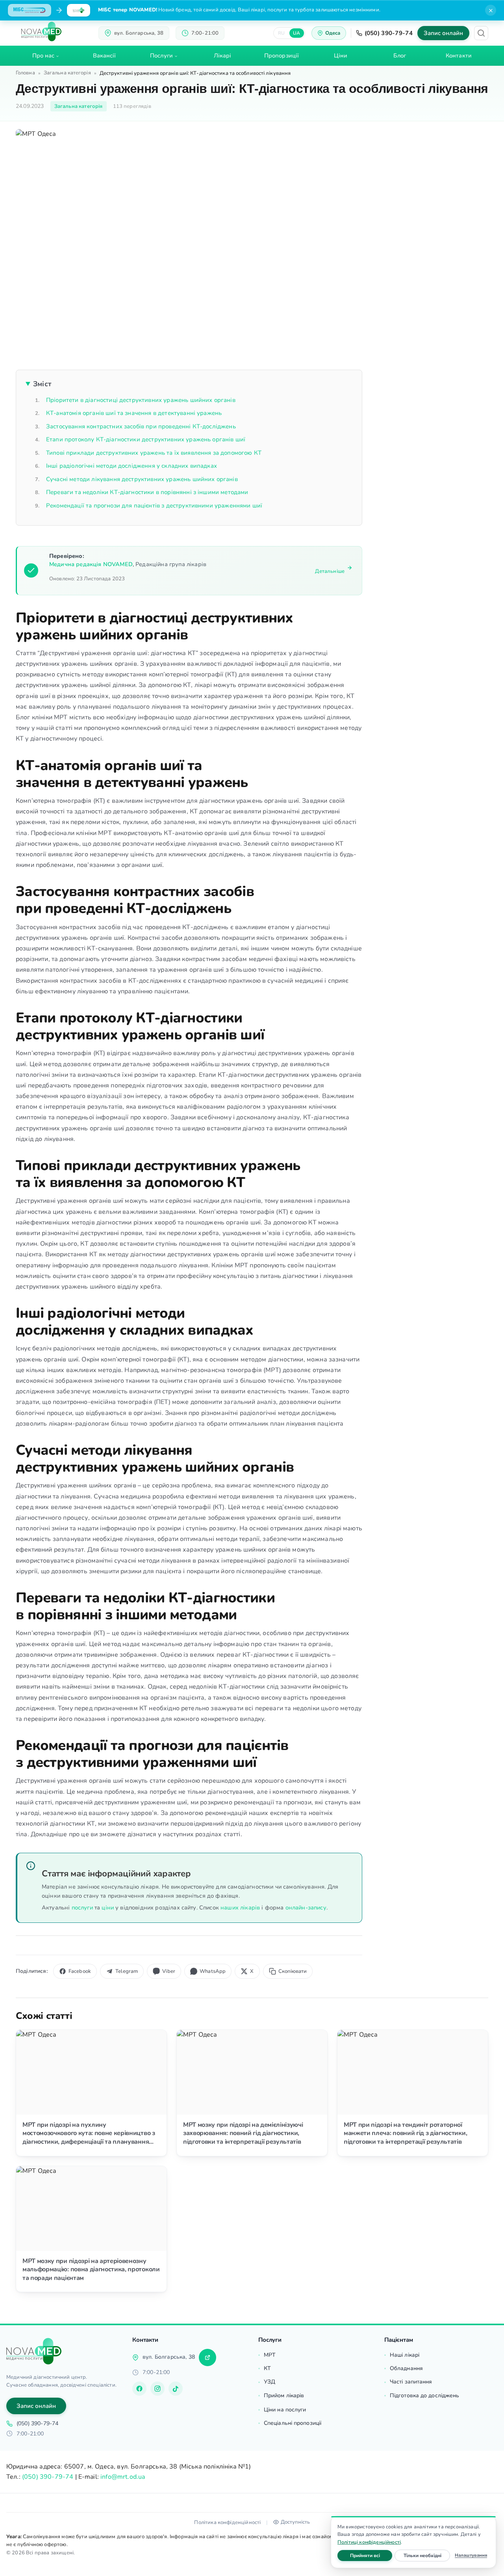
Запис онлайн (443, 33)
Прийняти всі (371, 2555)
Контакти (459, 56)
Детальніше (330, 571)
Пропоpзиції (282, 56)
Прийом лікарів (284, 2395)
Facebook (80, 1971)
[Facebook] (139, 2389)
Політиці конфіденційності (369, 2542)
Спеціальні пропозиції (293, 2423)
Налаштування (471, 2555)
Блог (400, 56)
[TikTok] (176, 2389)
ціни (108, 1907)
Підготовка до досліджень (424, 2395)
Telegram (127, 1971)
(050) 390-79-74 (389, 33)
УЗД (270, 2382)
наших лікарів (240, 1907)
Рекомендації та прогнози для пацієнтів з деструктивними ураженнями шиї (154, 506)
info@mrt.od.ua (123, 2477)
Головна (25, 73)
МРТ (270, 2355)
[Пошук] (481, 33)
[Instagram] (157, 2389)
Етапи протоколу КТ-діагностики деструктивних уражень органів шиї (146, 439)
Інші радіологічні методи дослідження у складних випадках (132, 466)
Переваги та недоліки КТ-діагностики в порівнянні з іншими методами (147, 492)
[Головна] (34, 2351)
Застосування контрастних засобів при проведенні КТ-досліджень (141, 426)
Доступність (295, 2522)
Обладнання (406, 2368)
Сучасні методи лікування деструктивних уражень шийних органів (142, 479)
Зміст (42, 384)
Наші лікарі (405, 2355)
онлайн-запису (306, 1907)
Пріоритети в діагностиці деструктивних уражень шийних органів (141, 400)
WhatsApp (213, 1971)
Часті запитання (411, 2382)
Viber (169, 1971)
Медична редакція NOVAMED (91, 564)
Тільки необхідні (427, 2555)
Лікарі (223, 56)
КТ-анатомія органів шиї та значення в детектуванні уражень (134, 413)
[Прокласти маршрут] (208, 2357)
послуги (82, 1907)
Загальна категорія (67, 73)
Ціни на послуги (285, 2410)
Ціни (341, 56)
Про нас (44, 56)
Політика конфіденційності (227, 2522)
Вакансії (105, 56)
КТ (267, 2368)
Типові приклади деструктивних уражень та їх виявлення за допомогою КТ (154, 453)
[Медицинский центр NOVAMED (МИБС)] (41, 31)
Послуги (161, 56)
